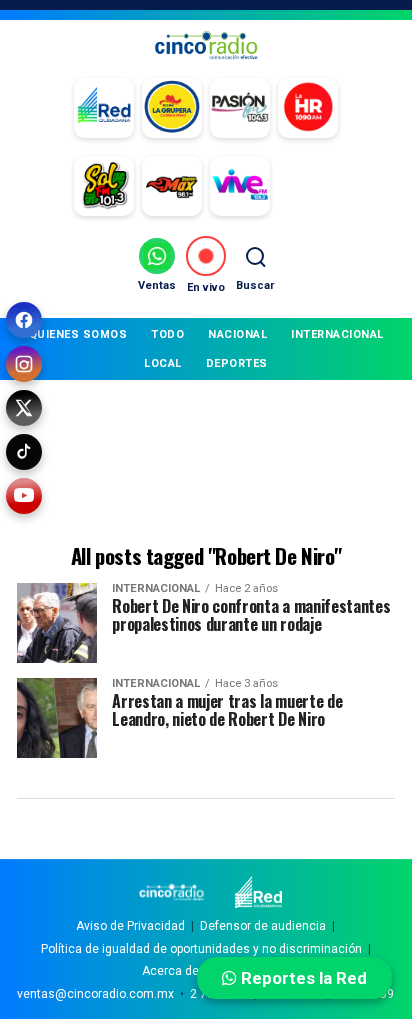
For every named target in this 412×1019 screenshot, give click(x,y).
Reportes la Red (302, 978)
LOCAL (163, 363)
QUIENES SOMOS (78, 334)
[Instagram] (24, 364)
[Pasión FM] (240, 108)
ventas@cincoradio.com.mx (95, 994)
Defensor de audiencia (263, 926)
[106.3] (240, 186)
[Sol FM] (104, 186)
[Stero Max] (172, 186)
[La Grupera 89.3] (172, 108)
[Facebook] (24, 320)
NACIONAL (237, 334)
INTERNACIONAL (337, 334)
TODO (167, 334)
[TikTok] (24, 452)
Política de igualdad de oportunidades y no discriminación (201, 949)
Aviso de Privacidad (130, 926)
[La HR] (308, 108)
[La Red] (104, 108)
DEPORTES (237, 363)
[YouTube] (24, 496)
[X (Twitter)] (24, 408)
